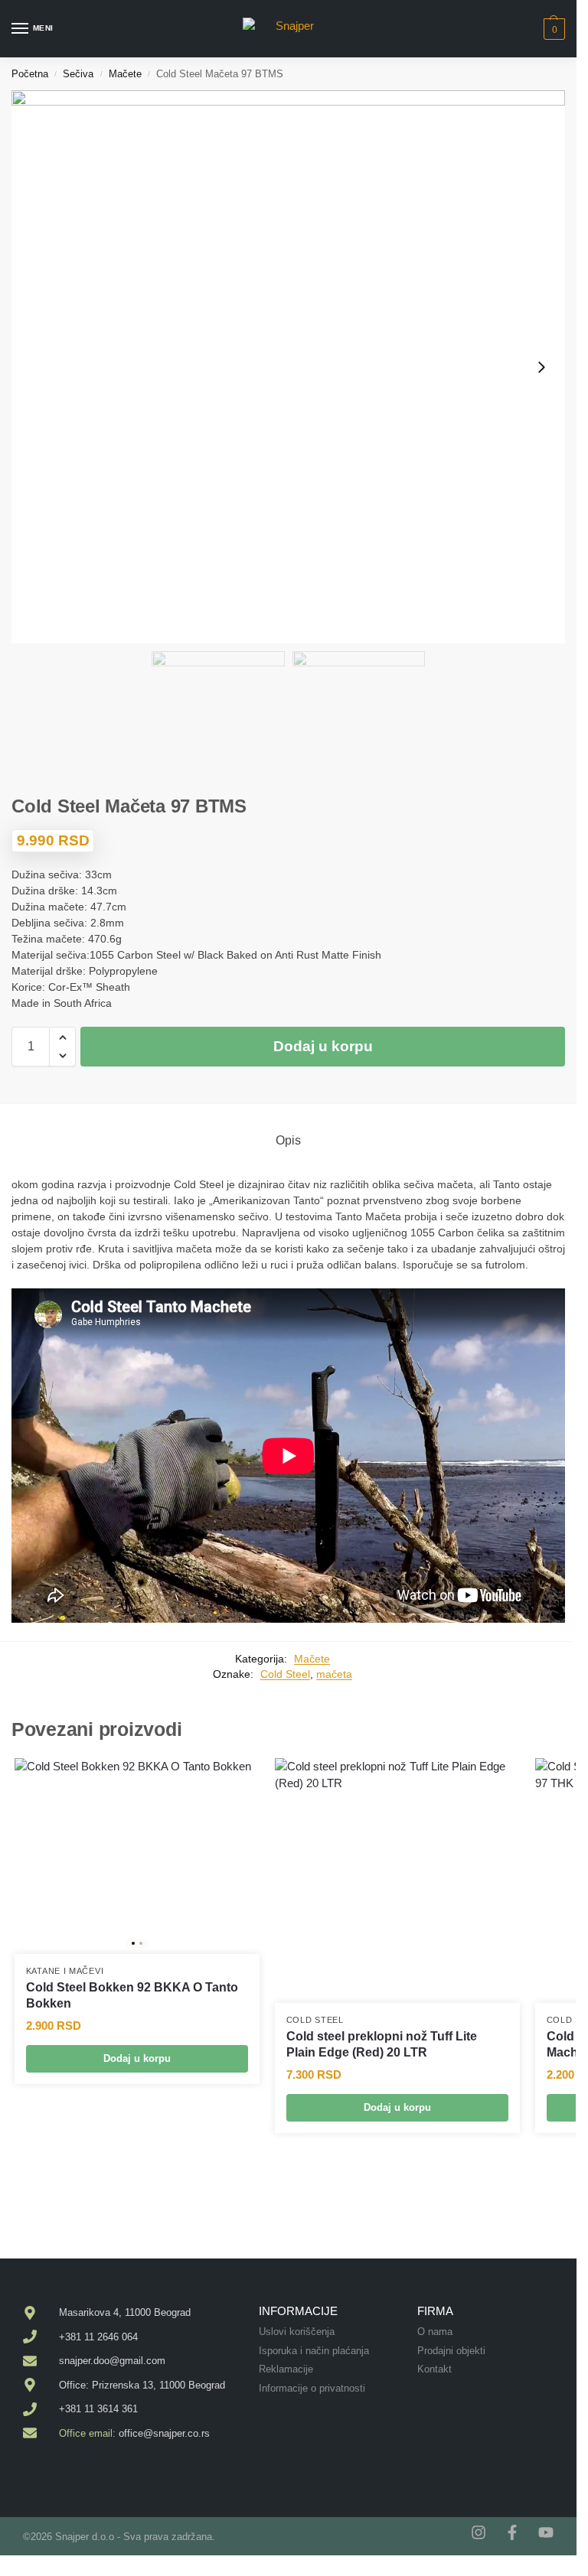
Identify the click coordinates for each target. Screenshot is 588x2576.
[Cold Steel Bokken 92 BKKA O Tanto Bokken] (137, 1856)
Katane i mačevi (65, 1971)
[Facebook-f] (512, 2532)
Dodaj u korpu (323, 1046)
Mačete (125, 74)
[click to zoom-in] (288, 367)
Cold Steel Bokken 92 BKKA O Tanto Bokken (132, 1995)
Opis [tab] (288, 1140)
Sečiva (78, 74)
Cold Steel (285, 1674)
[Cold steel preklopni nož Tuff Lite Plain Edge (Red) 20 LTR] (397, 1881)
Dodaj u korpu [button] (137, 2058)
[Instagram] (479, 2532)
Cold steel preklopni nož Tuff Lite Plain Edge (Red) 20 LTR (382, 2044)
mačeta (334, 1674)
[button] (552, 29)
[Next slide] (541, 367)
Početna (30, 74)
